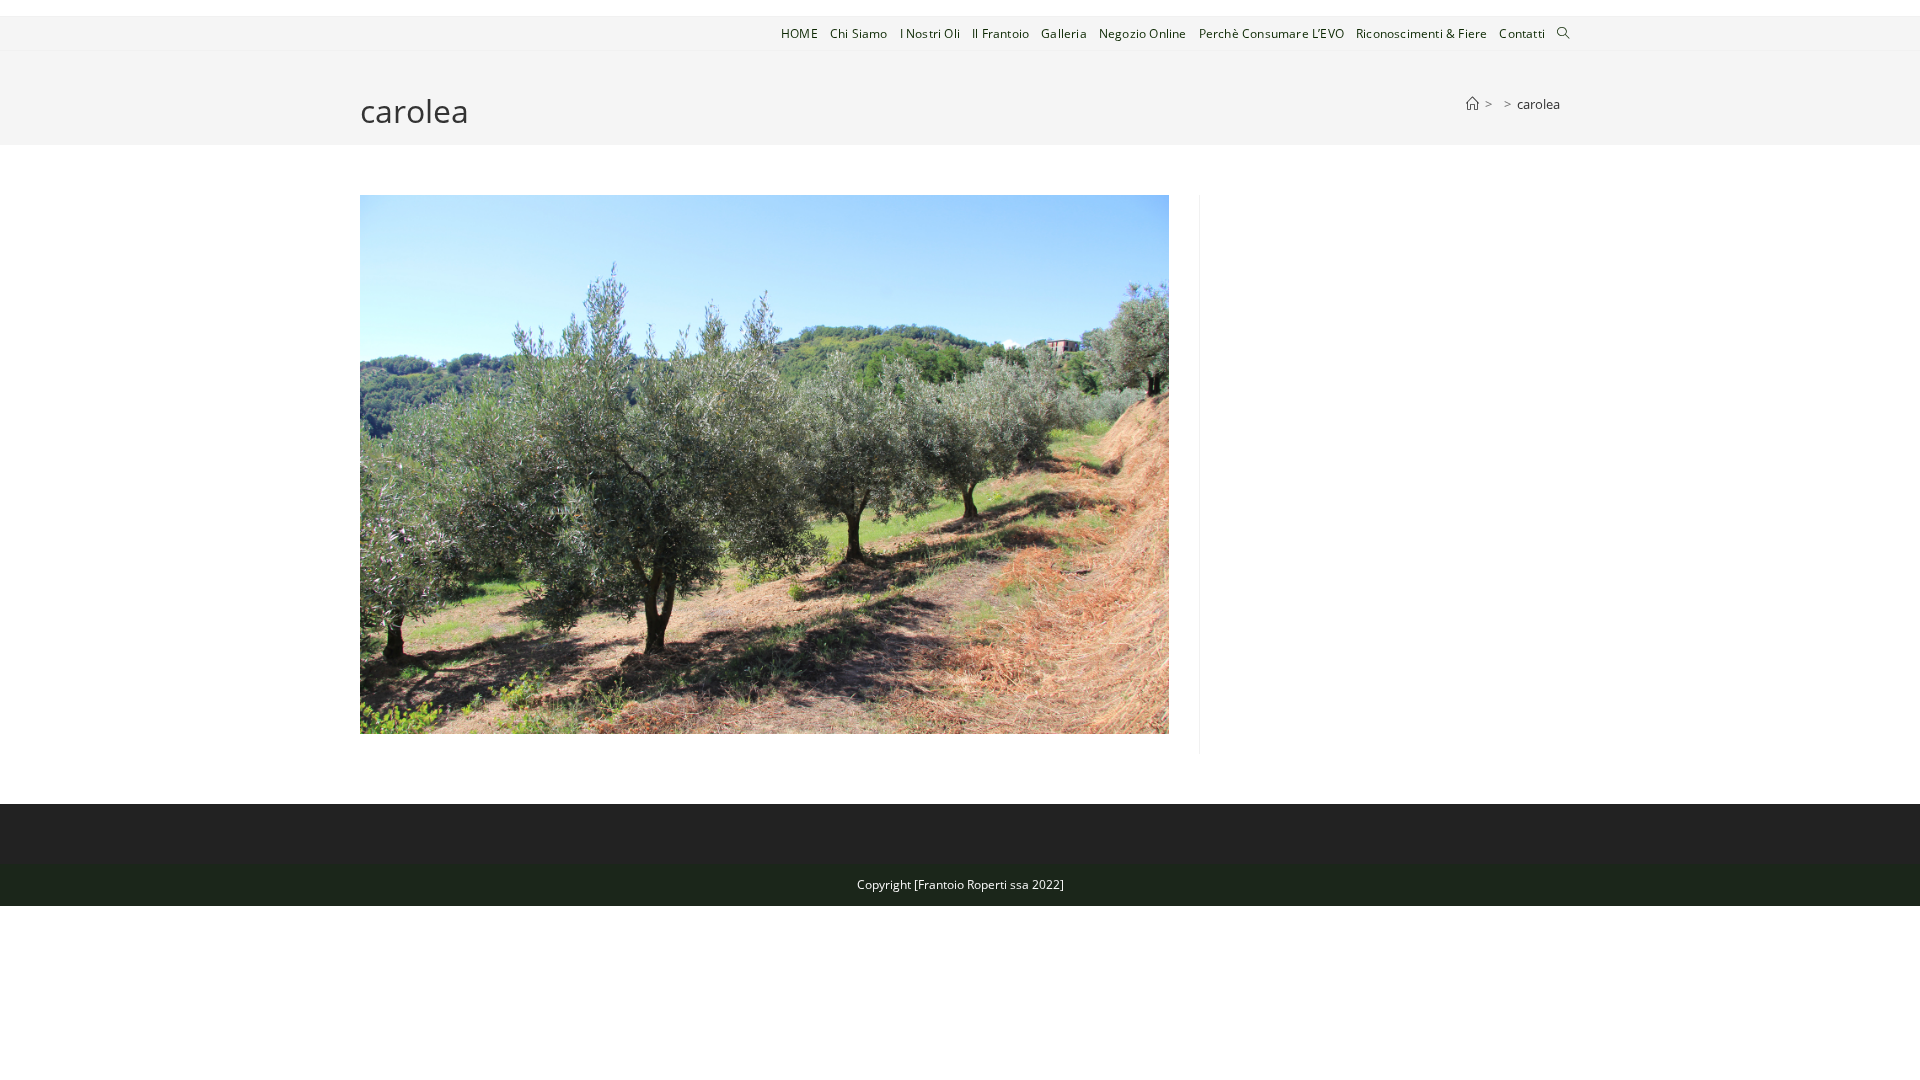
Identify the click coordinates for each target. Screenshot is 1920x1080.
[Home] (1472, 104)
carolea (1538, 104)
